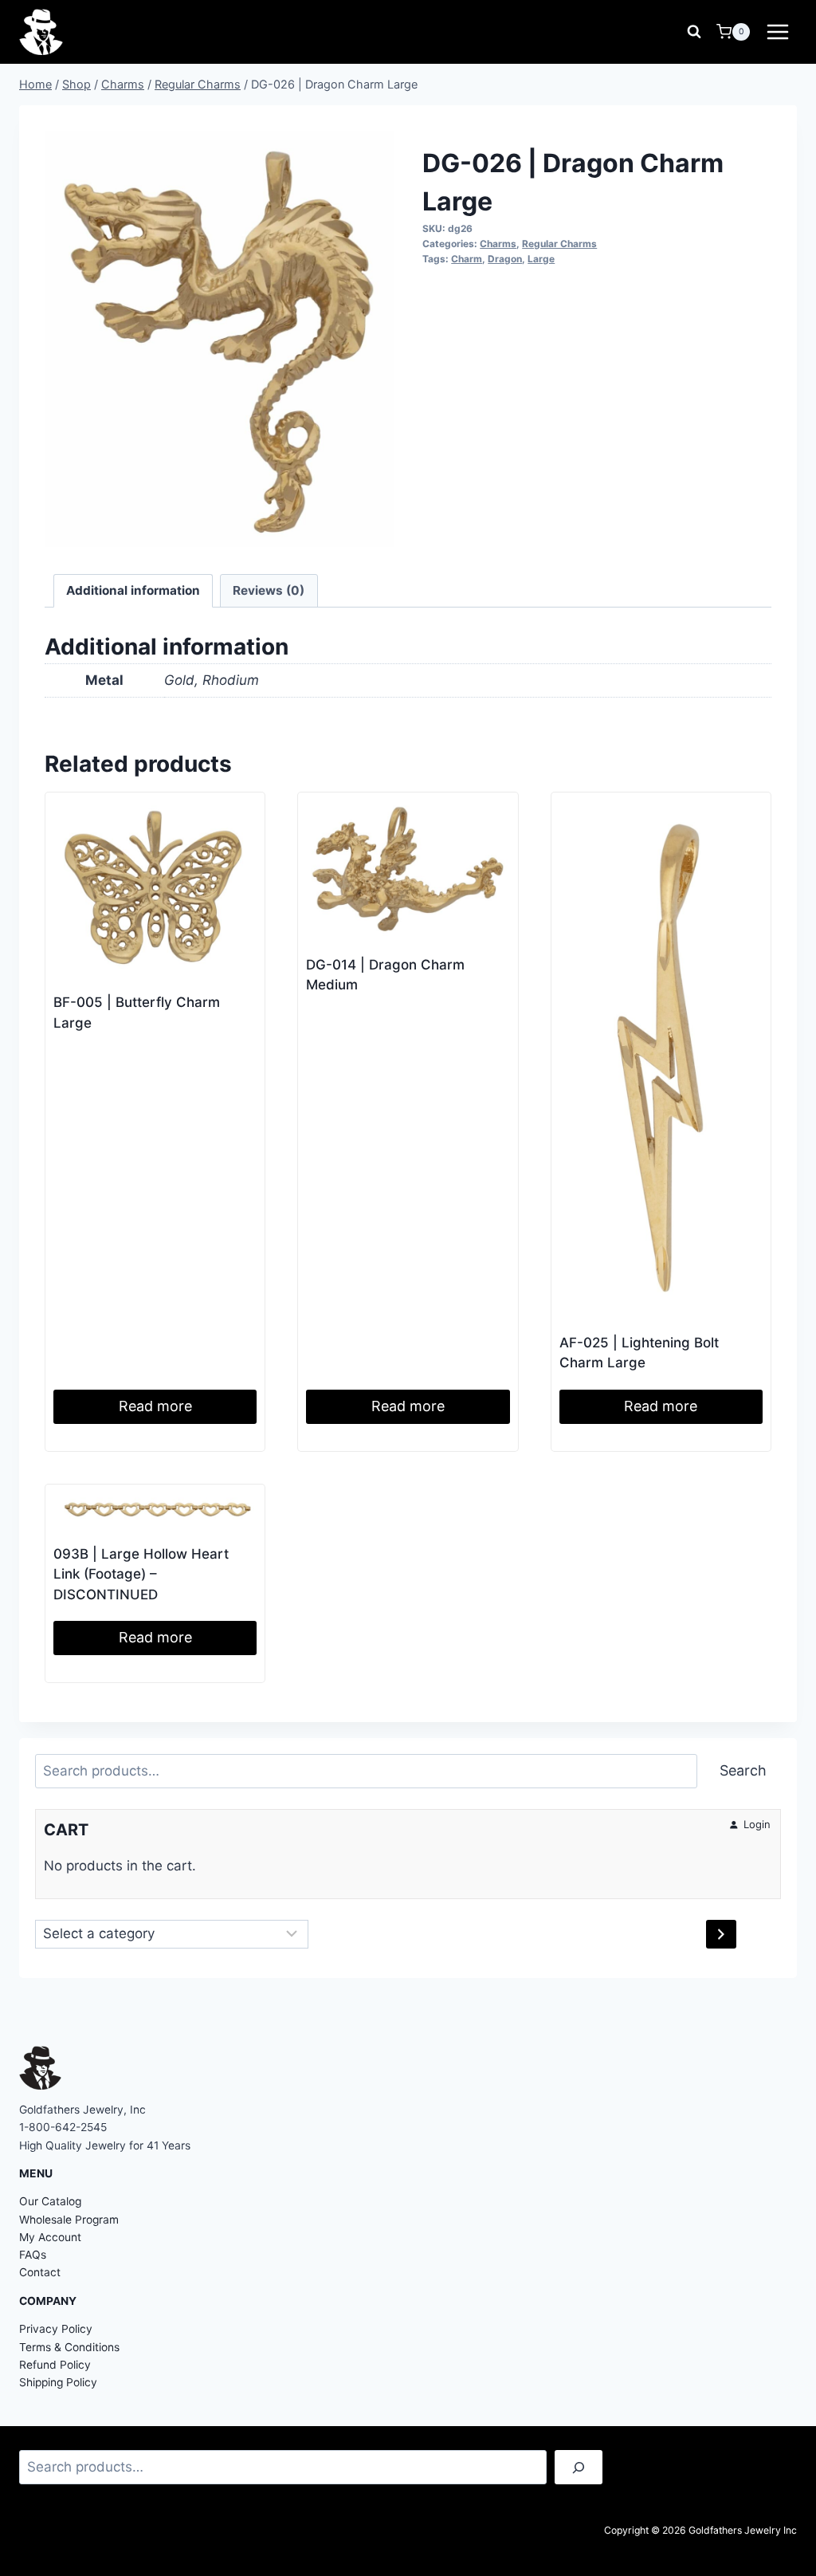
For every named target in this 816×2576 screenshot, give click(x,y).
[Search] (579, 2467)
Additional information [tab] (133, 590)
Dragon (505, 259)
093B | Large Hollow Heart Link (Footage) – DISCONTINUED (141, 1574)
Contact (40, 2272)
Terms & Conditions (69, 2347)
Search (743, 1770)
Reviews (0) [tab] (269, 590)
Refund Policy (55, 2365)
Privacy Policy (56, 2329)
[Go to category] (721, 1934)
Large (541, 259)
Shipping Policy (58, 2382)
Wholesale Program (69, 2220)
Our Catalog (50, 2201)
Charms (498, 244)
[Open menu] (777, 31)
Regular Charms (559, 244)
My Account (50, 2237)
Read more (155, 1406)
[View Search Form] (694, 32)
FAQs (33, 2255)
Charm (467, 259)
